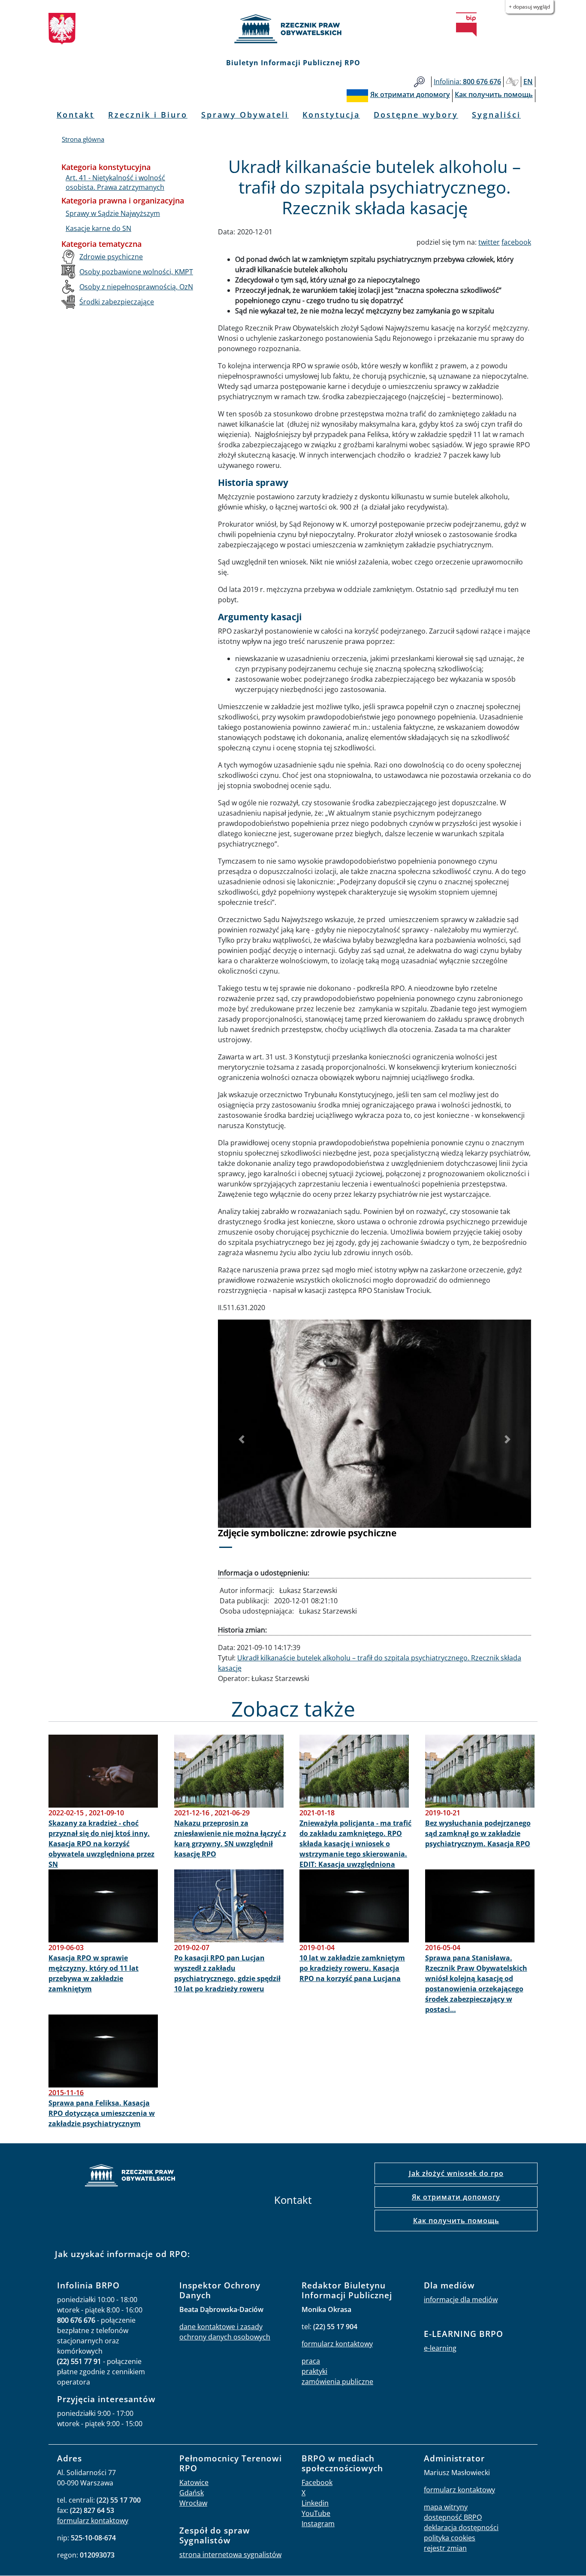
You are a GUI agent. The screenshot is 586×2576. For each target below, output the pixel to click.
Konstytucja (331, 115)
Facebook (317, 2482)
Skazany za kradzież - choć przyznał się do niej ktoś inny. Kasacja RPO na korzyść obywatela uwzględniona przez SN (101, 1844)
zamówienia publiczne (337, 2382)
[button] (242, 1440)
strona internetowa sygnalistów (230, 2555)
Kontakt (76, 115)
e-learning (440, 2348)
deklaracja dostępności (461, 2527)
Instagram (318, 2524)
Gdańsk (192, 2493)
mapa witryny (446, 2507)
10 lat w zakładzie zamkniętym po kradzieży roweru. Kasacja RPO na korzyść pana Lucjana (352, 1968)
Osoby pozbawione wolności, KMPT (136, 272)
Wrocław (193, 2503)
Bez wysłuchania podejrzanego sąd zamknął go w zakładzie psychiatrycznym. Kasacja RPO (478, 1833)
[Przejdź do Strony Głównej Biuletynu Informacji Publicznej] (466, 24)
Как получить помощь (456, 2221)
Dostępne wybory (416, 115)
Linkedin (315, 2503)
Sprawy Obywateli (245, 115)
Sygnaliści (496, 115)
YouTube (316, 2513)
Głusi (512, 82)
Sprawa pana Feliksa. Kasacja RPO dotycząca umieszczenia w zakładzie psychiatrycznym (102, 2113)
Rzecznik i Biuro (148, 115)
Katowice (194, 2482)
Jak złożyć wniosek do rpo (456, 2173)
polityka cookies (450, 2538)
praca (311, 2361)
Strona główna (83, 139)
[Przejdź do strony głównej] (293, 29)
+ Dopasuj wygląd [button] (529, 7)
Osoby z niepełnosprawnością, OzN (136, 287)
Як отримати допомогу (456, 2197)
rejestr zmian (445, 2548)
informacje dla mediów (461, 2300)
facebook (516, 242)
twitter (489, 242)
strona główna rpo (130, 2177)
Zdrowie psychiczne (111, 257)
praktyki (314, 2371)
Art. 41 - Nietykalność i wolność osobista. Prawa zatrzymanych (115, 182)
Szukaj (419, 82)
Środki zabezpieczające (117, 302)
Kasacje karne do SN (98, 228)
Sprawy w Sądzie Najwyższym (113, 213)
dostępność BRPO (453, 2517)
